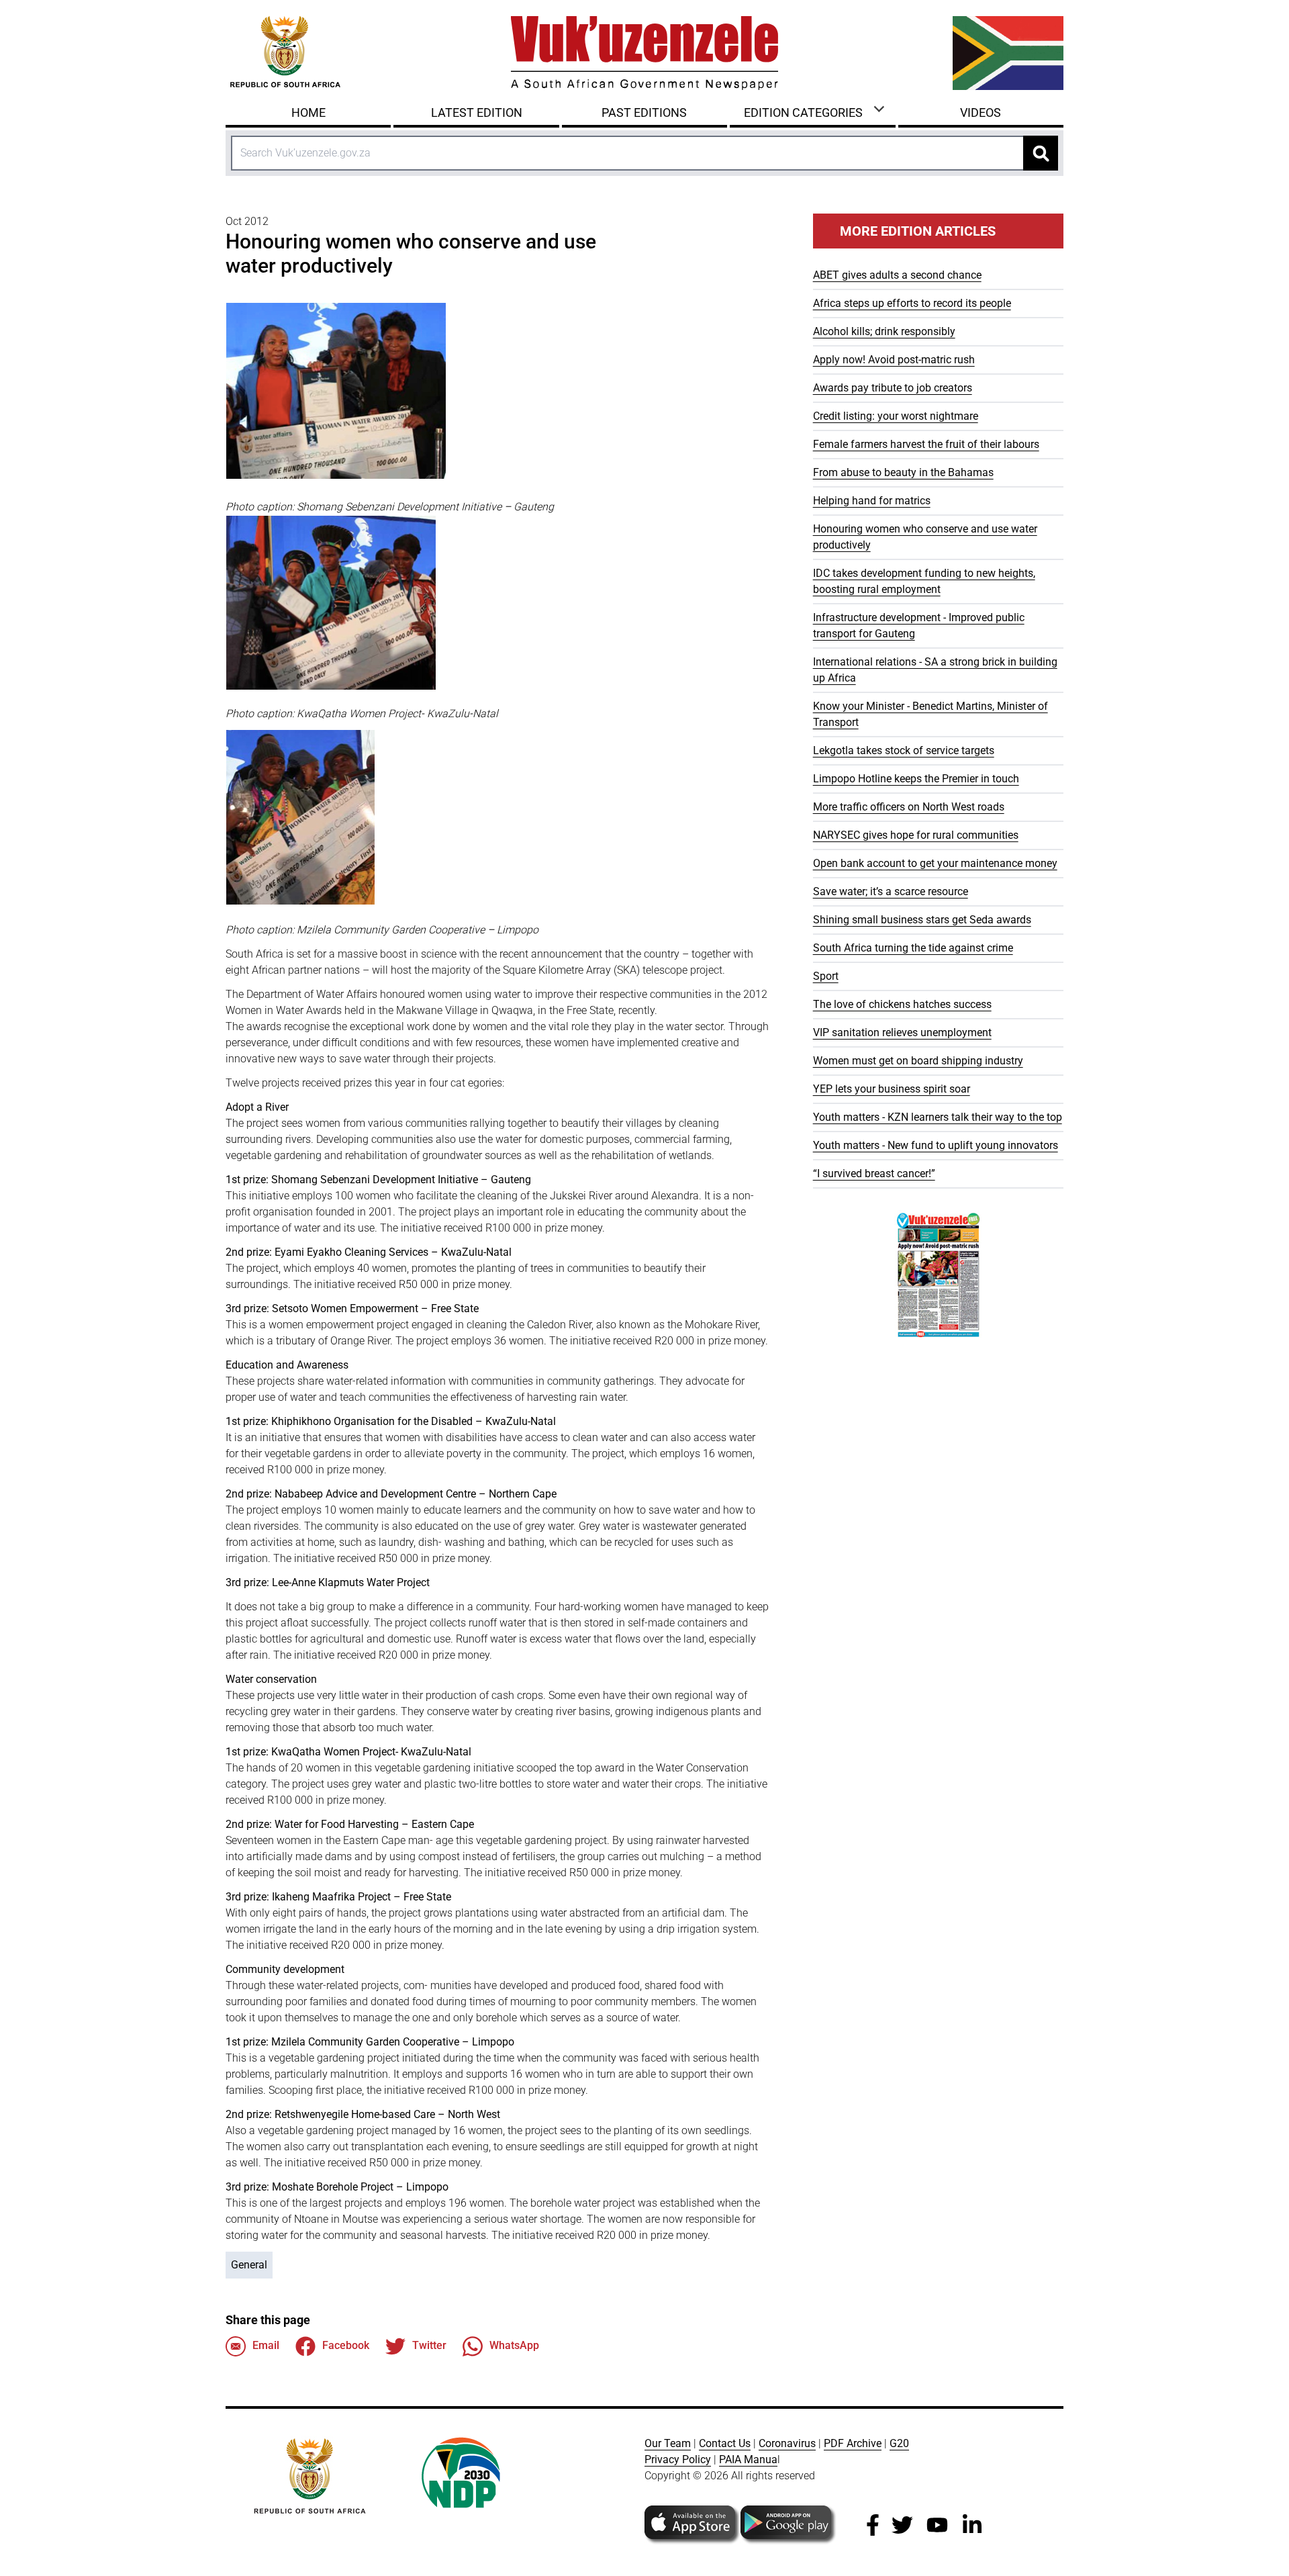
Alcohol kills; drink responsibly (884, 331)
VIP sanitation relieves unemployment (902, 1032)
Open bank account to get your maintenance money (935, 863)
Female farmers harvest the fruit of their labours (926, 444)
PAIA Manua (748, 2459)
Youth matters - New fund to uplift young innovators (936, 1145)
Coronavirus (787, 2443)
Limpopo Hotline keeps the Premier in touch (916, 779)
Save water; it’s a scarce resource (891, 891)
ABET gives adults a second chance (897, 275)
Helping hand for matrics (872, 501)
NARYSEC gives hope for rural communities (916, 835)
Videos (981, 112)
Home (308, 112)
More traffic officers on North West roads (909, 807)
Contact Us (725, 2443)
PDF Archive (853, 2443)
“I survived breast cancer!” (874, 1174)
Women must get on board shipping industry (918, 1061)
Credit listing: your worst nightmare (896, 416)
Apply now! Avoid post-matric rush (894, 360)
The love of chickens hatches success (902, 1004)
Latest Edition (477, 112)
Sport (826, 976)
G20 (899, 2443)
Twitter (429, 2345)
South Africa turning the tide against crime (913, 948)
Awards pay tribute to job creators (893, 388)
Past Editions (644, 112)
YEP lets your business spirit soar (892, 1089)
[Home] (644, 53)
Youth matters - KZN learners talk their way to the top (938, 1117)
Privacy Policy (678, 2459)
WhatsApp (514, 2345)
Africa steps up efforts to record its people (912, 303)
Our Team (668, 2443)
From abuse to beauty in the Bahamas (903, 472)
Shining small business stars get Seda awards (922, 920)
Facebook (346, 2345)
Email (266, 2345)
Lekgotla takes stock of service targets (904, 750)
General (249, 2265)
